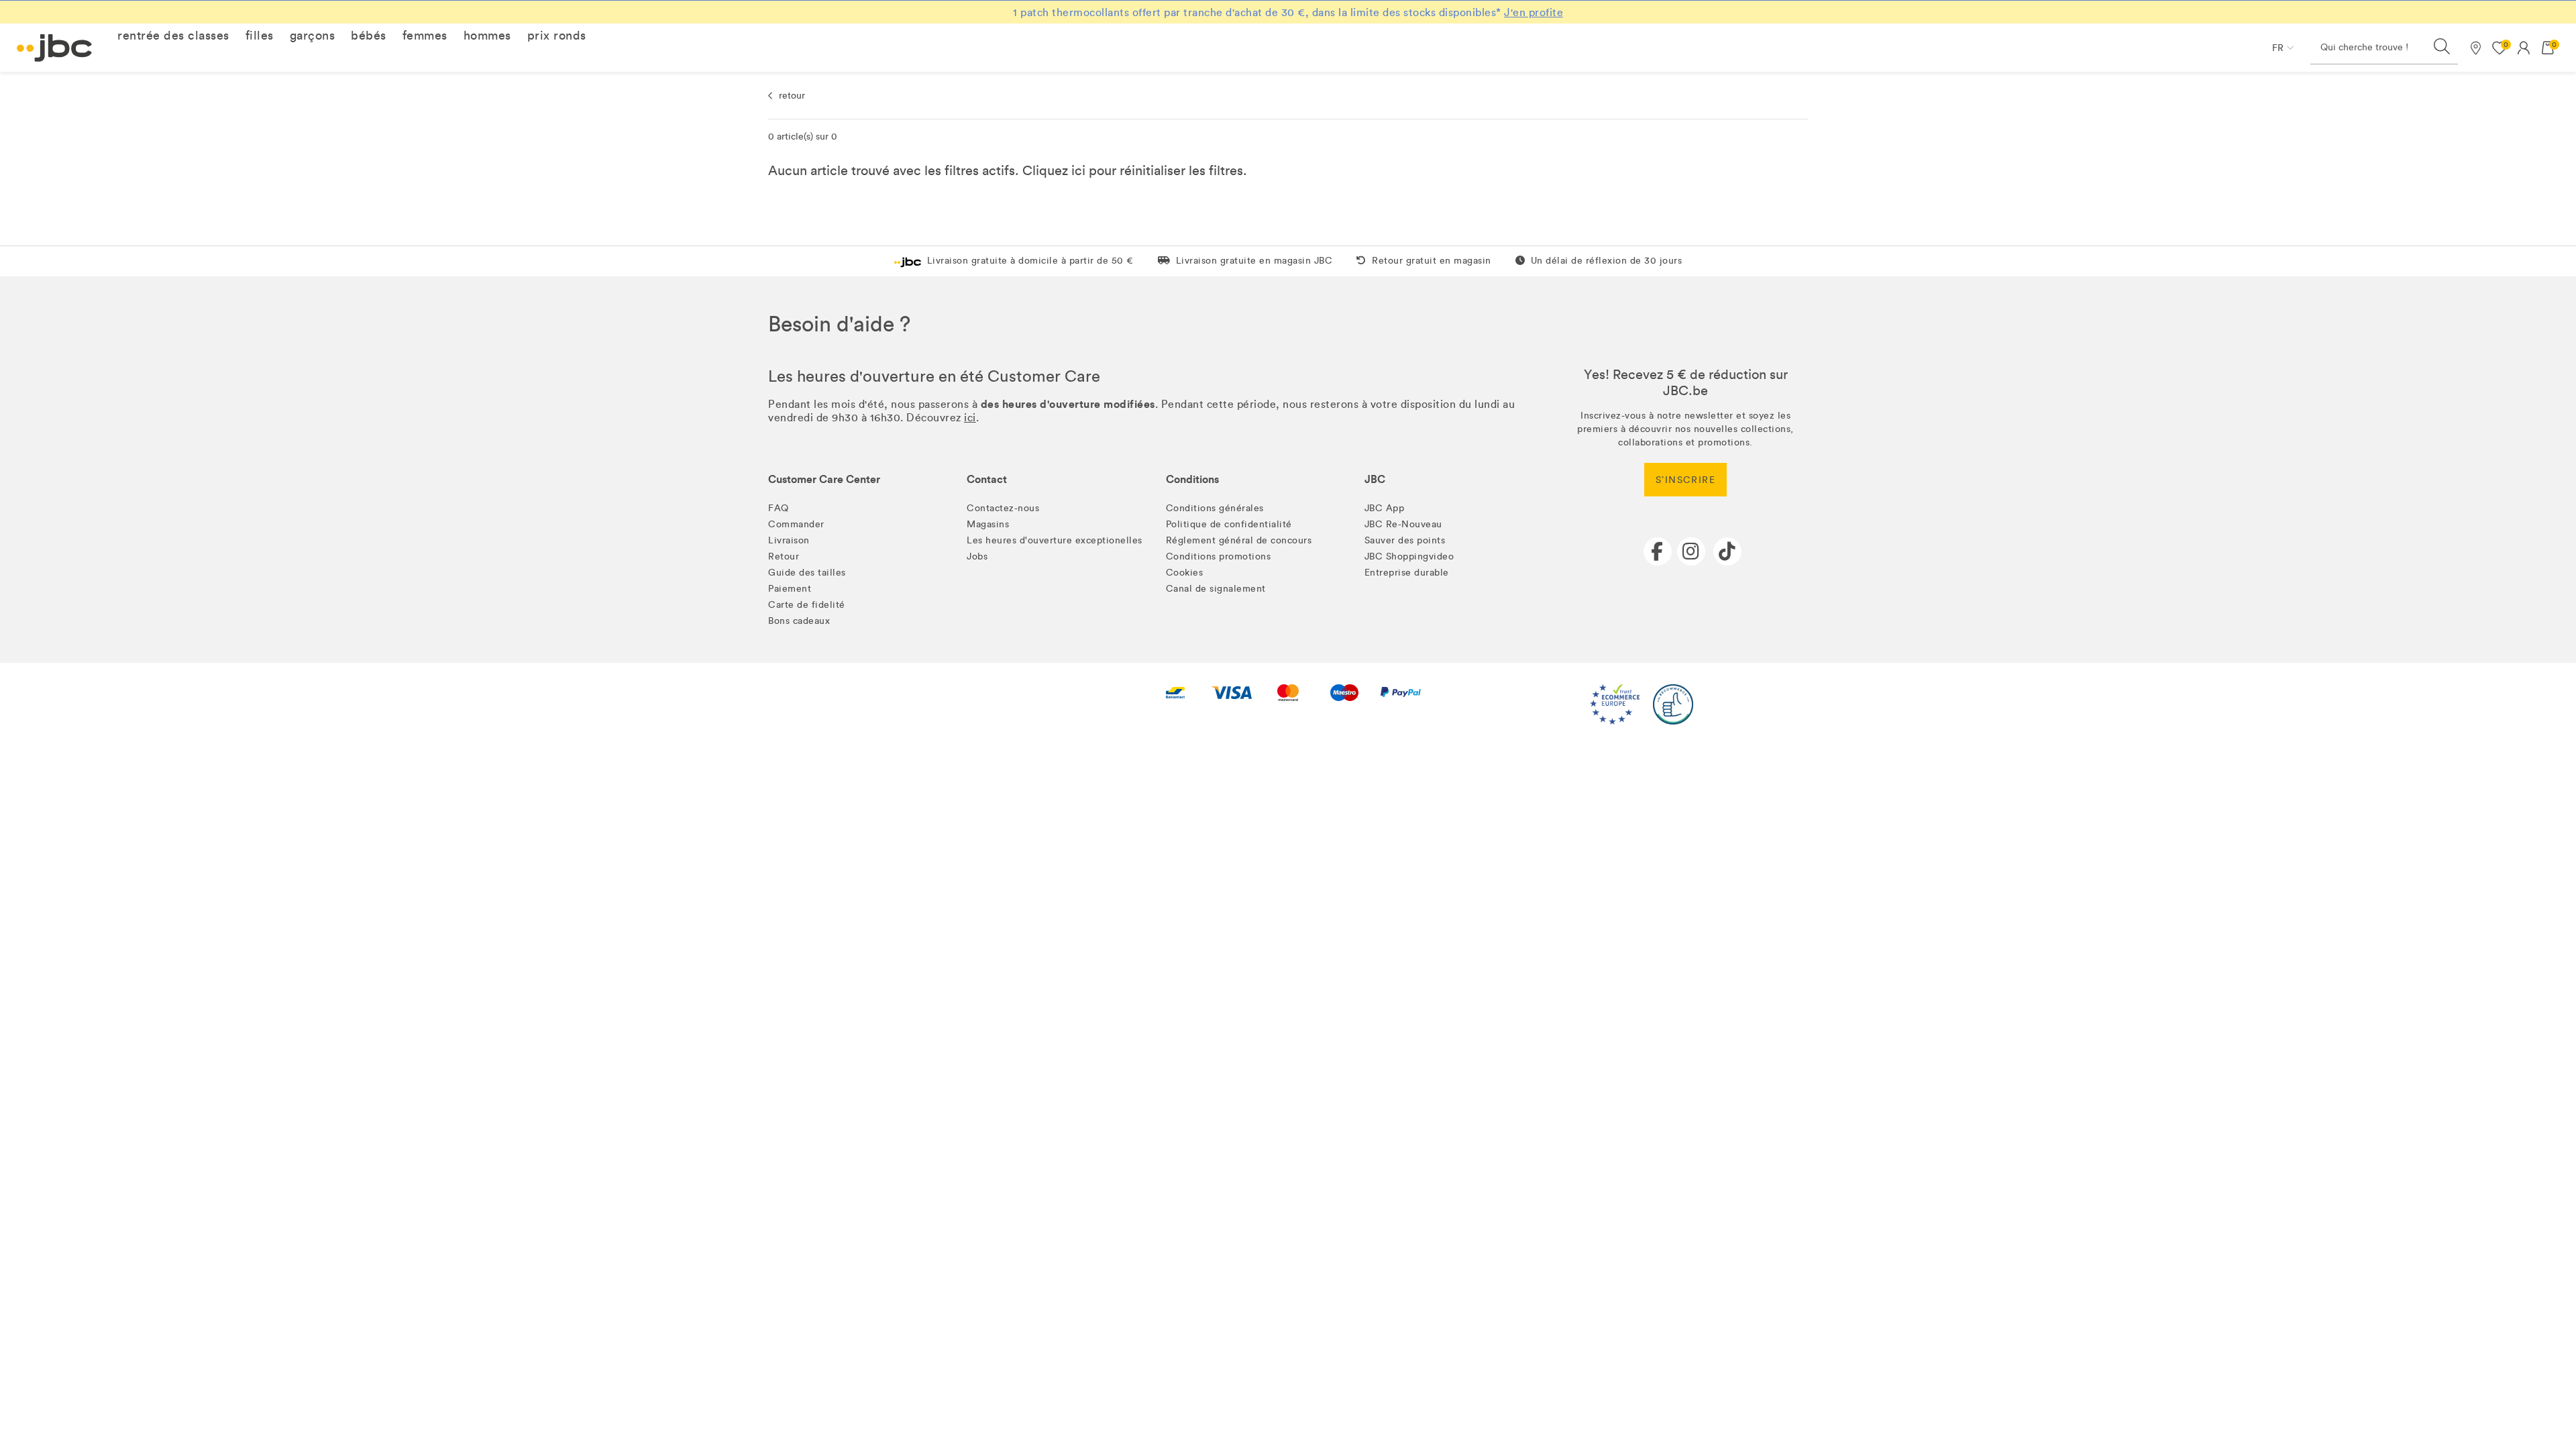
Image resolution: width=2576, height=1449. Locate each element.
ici (1078, 170)
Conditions (1192, 479)
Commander (796, 524)
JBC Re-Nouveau (1403, 524)
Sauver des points (1405, 540)
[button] (173, 36)
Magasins (988, 524)
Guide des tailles (807, 573)
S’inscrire (1685, 480)
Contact (987, 479)
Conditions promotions (1219, 556)
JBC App (1385, 508)
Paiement (790, 589)
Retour (784, 556)
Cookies (1185, 573)
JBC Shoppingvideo (1409, 556)
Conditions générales (1215, 508)
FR (2278, 48)
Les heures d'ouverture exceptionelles (1055, 540)
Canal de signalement (1216, 589)
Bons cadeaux (799, 621)
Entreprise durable (1407, 573)
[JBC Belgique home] (55, 48)
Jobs (977, 556)
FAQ (779, 508)
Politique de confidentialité (1229, 524)
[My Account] (2524, 48)
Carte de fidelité (807, 605)
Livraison (789, 540)
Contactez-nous (1003, 508)
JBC (1375, 479)
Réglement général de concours (1239, 540)
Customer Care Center (824, 479)
